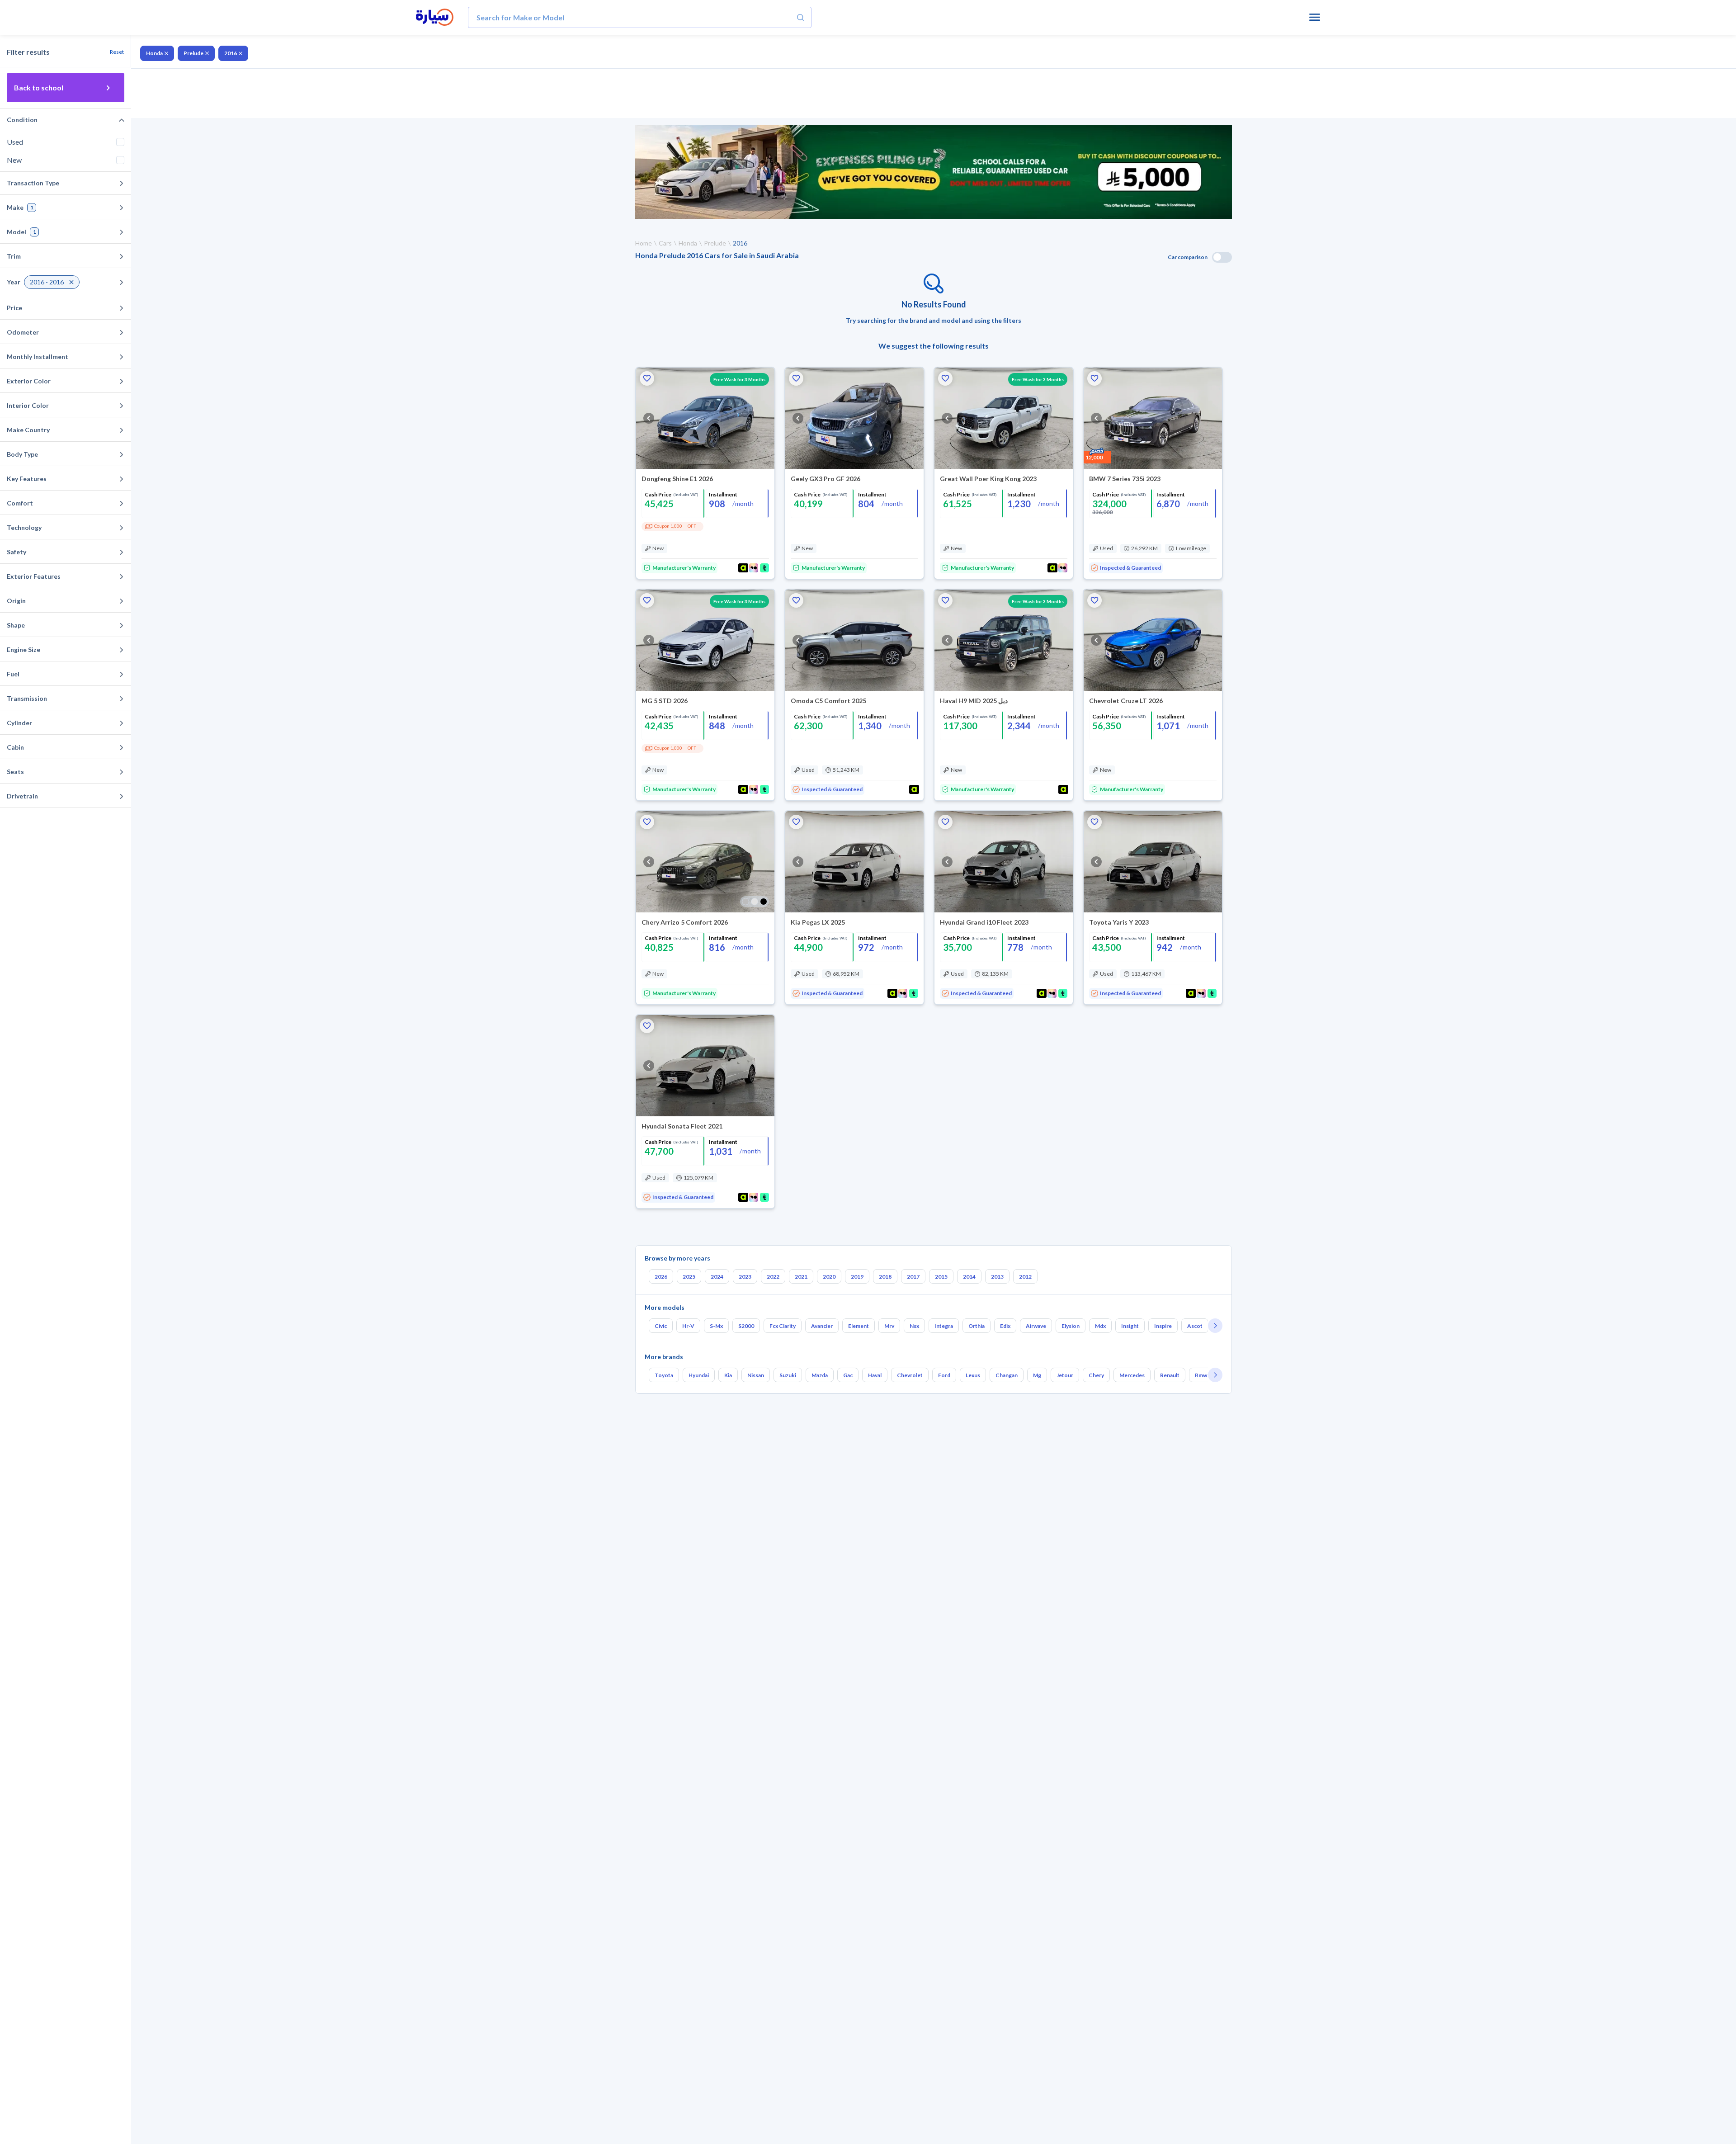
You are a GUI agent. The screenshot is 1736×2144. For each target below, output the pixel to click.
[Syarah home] (435, 18)
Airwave (1036, 1326)
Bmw (1201, 1375)
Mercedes (1132, 1375)
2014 (969, 1277)
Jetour (1065, 1375)
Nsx (914, 1326)
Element (859, 1326)
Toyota (664, 1375)
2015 (941, 1277)
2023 (745, 1277)
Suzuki (788, 1375)
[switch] (1222, 257)
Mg (1037, 1375)
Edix (1005, 1326)
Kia (728, 1375)
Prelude (193, 53)
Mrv (889, 1326)
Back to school (39, 87)
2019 (857, 1277)
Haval (875, 1375)
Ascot (1195, 1326)
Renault (1170, 1375)
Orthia (976, 1326)
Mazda (820, 1375)
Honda (154, 53)
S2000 (746, 1326)
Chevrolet (910, 1375)
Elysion (1071, 1326)
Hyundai (699, 1375)
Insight (1130, 1326)
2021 (801, 1277)
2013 (997, 1277)
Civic (661, 1326)
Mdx (1100, 1326)
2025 (689, 1277)
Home (644, 243)
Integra (944, 1326)
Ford (944, 1375)
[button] (647, 378)
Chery (1096, 1375)
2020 (829, 1277)
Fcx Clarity (783, 1326)
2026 (661, 1277)
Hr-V (688, 1326)
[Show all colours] (755, 902)
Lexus (973, 1375)
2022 (773, 1277)
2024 (717, 1277)
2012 (1025, 1277)
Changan (1007, 1375)
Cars (665, 243)
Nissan (756, 1375)
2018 (885, 1277)
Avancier (822, 1326)
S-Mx (716, 1326)
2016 (231, 53)
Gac (848, 1375)
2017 (913, 1277)
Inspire (1163, 1326)
